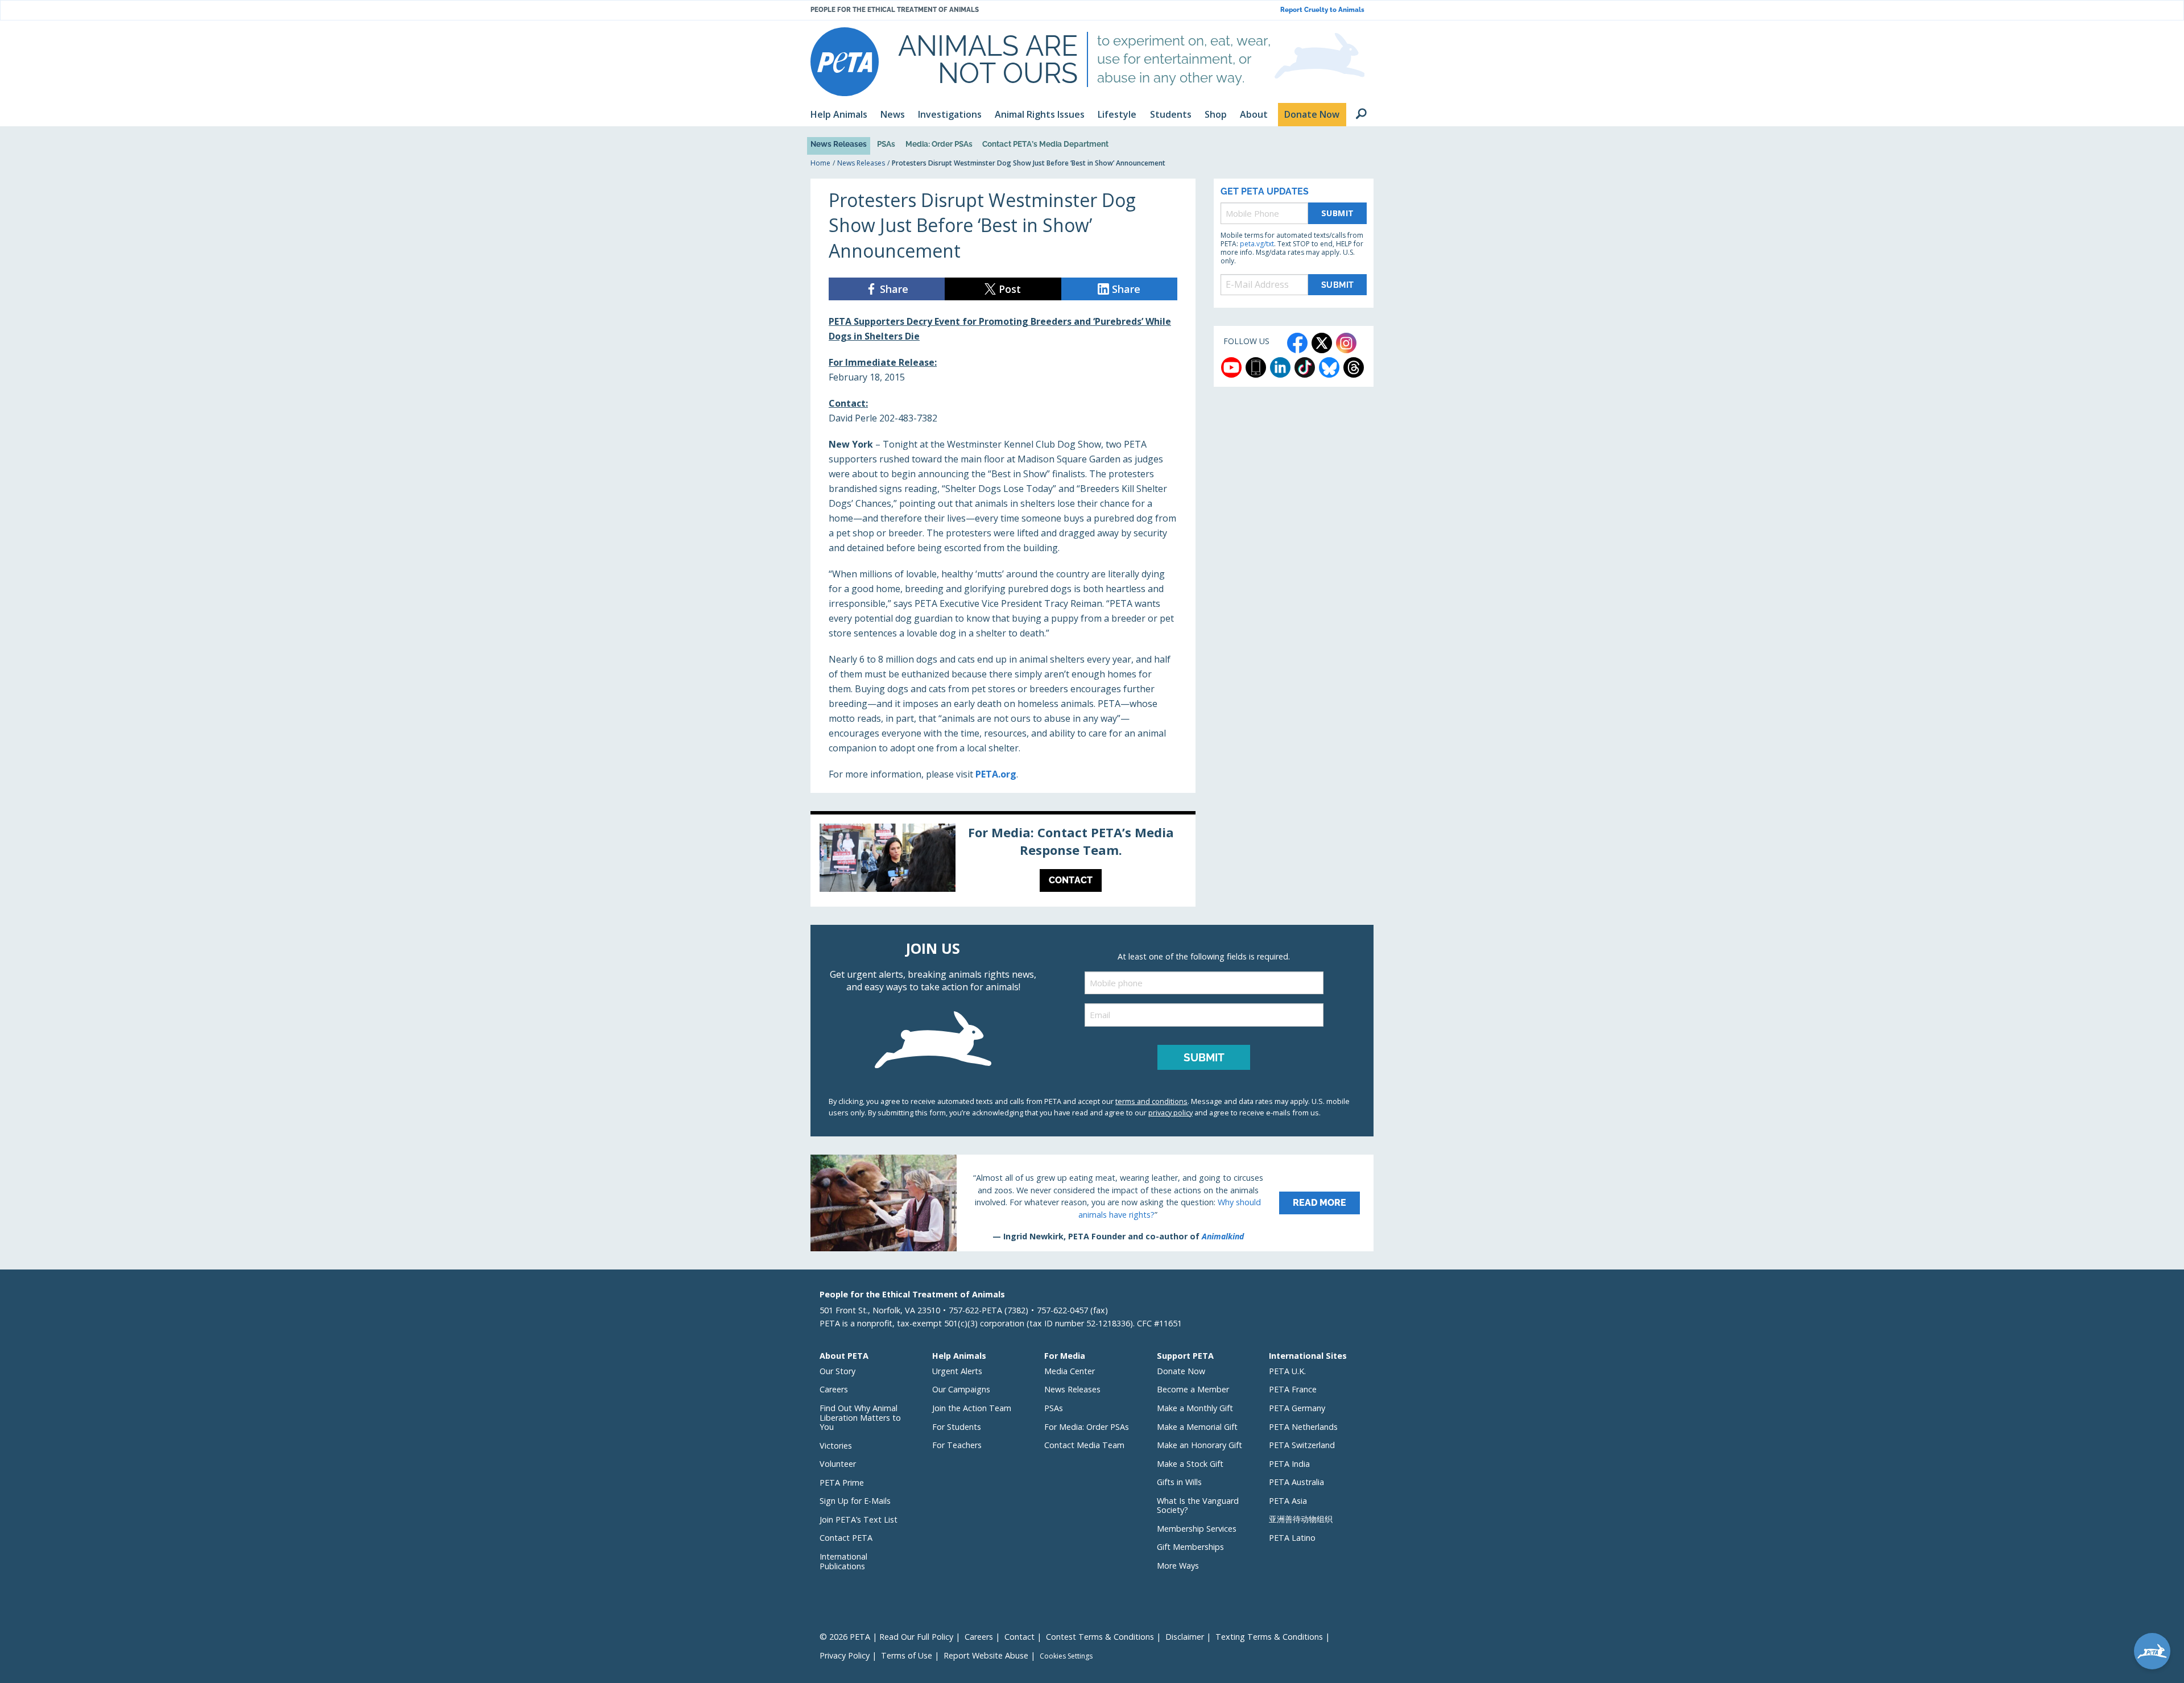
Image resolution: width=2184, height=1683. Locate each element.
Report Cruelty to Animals (1322, 10)
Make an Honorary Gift (1199, 1445)
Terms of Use (907, 1655)
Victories (836, 1446)
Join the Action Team (972, 1408)
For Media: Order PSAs (1087, 1427)
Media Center (1070, 1371)
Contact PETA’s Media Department (1045, 144)
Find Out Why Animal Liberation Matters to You (860, 1417)
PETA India (1289, 1464)
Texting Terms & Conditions (1269, 1637)
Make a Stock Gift (1190, 1464)
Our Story (837, 1371)
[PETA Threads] (1354, 367)
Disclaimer (1185, 1637)
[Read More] (1092, 1203)
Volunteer (838, 1464)
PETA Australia (1296, 1482)
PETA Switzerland (1302, 1445)
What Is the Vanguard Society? (1198, 1506)
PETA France (1293, 1389)
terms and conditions (1151, 1101)
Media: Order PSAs (939, 144)
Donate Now (1181, 1371)
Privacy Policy (845, 1655)
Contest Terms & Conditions (1100, 1637)
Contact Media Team (1084, 1445)
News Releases (839, 144)
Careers (834, 1389)
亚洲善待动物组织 (1301, 1519)
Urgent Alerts (957, 1371)
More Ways (1178, 1566)
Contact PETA (846, 1538)
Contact (1019, 1637)
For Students (957, 1427)
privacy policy (1170, 1113)
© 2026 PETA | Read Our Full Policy (886, 1637)
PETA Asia (1288, 1501)
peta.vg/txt (1257, 244)
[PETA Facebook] (1297, 343)
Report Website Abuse (986, 1655)
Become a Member (1193, 1389)
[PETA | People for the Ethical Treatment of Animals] (845, 62)
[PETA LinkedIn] (1280, 367)
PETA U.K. (1287, 1371)
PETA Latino (1292, 1538)
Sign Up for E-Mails (855, 1501)
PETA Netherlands (1303, 1427)
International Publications (843, 1561)
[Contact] (1003, 861)
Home (820, 163)
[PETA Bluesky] (1329, 367)
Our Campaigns (961, 1389)
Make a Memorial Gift (1197, 1427)
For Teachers (957, 1445)
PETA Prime (842, 1483)
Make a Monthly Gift (1195, 1408)
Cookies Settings (1066, 1656)
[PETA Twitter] (1322, 343)
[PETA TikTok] (1305, 367)
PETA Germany (1297, 1408)
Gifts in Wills (1179, 1482)
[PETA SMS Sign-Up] (1256, 367)
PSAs (886, 144)
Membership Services (1197, 1529)
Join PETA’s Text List (859, 1519)
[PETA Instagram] (1346, 343)
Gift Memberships (1190, 1547)
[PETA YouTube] (1231, 367)
